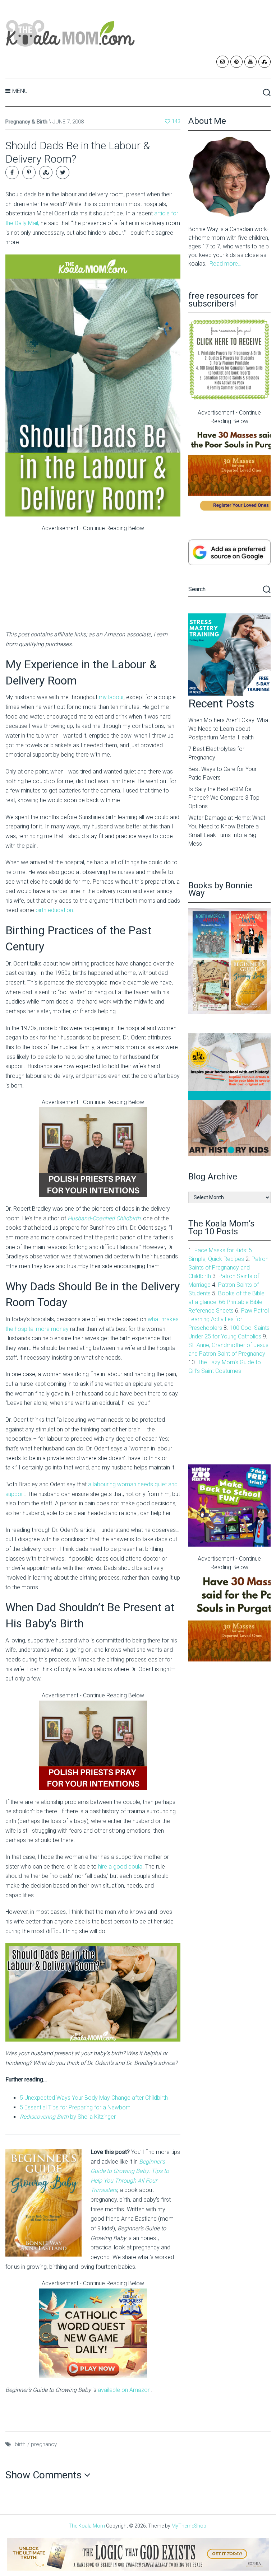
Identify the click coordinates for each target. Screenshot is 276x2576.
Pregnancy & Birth (26, 122)
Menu (20, 91)
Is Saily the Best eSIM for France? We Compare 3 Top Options (224, 798)
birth (20, 2444)
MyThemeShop (189, 2526)
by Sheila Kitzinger (68, 2117)
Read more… (226, 264)
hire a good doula (120, 1867)
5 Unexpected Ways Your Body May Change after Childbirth (94, 2098)
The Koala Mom (87, 2526)
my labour (111, 697)
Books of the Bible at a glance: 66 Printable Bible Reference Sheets (226, 1302)
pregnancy (44, 2444)
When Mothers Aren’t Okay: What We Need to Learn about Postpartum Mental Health (229, 729)
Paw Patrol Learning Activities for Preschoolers (229, 1319)
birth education (54, 910)
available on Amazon (124, 2390)
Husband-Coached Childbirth (104, 1218)
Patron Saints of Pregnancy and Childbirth (228, 1268)
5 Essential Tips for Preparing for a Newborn (75, 2107)
